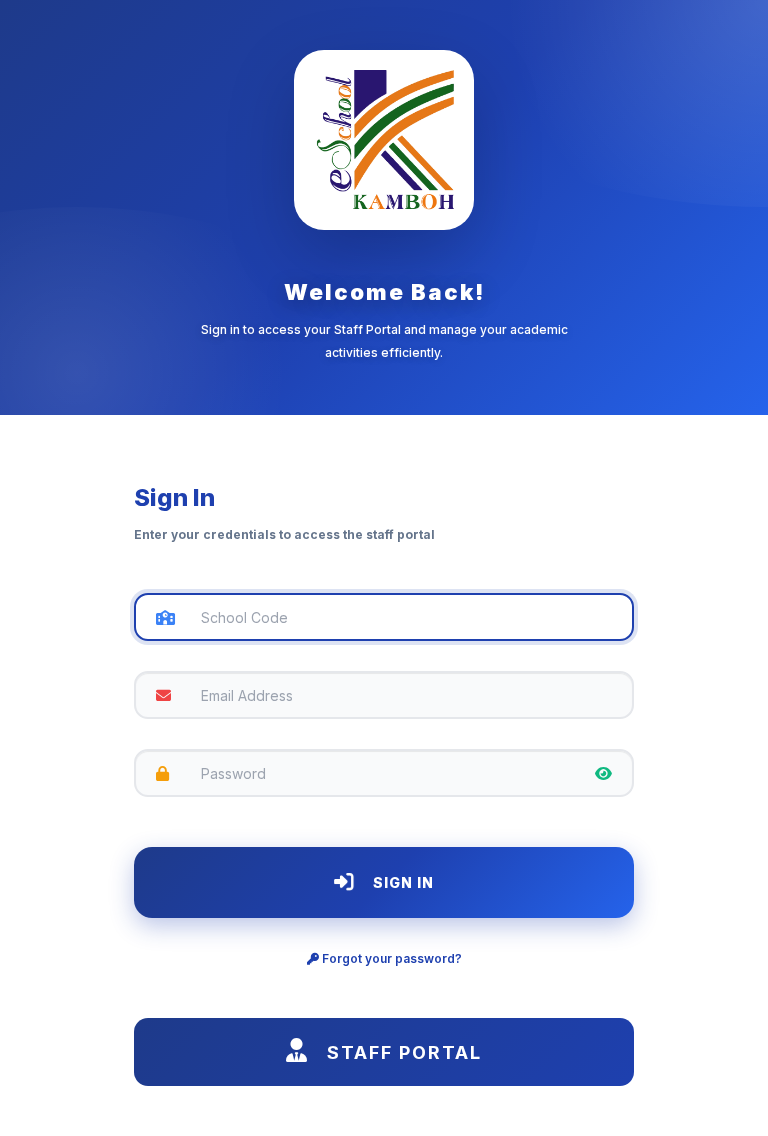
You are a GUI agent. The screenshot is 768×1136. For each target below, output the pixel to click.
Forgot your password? (390, 958)
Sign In (401, 882)
